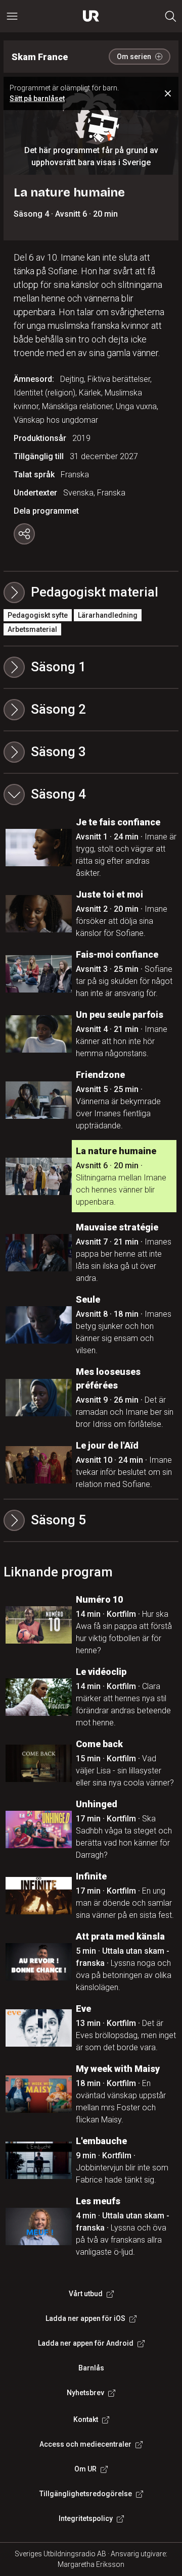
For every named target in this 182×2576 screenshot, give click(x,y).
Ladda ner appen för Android (86, 2343)
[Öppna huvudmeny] (12, 16)
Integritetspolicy (86, 2518)
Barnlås (91, 2368)
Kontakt (86, 2419)
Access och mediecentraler (85, 2444)
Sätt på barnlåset (37, 98)
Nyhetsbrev (85, 2393)
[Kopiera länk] (24, 534)
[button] (91, 667)
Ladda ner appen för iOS (85, 2318)
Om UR (85, 2469)
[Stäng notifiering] (168, 93)
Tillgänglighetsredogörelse (86, 2494)
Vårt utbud (86, 2294)
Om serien (134, 57)
